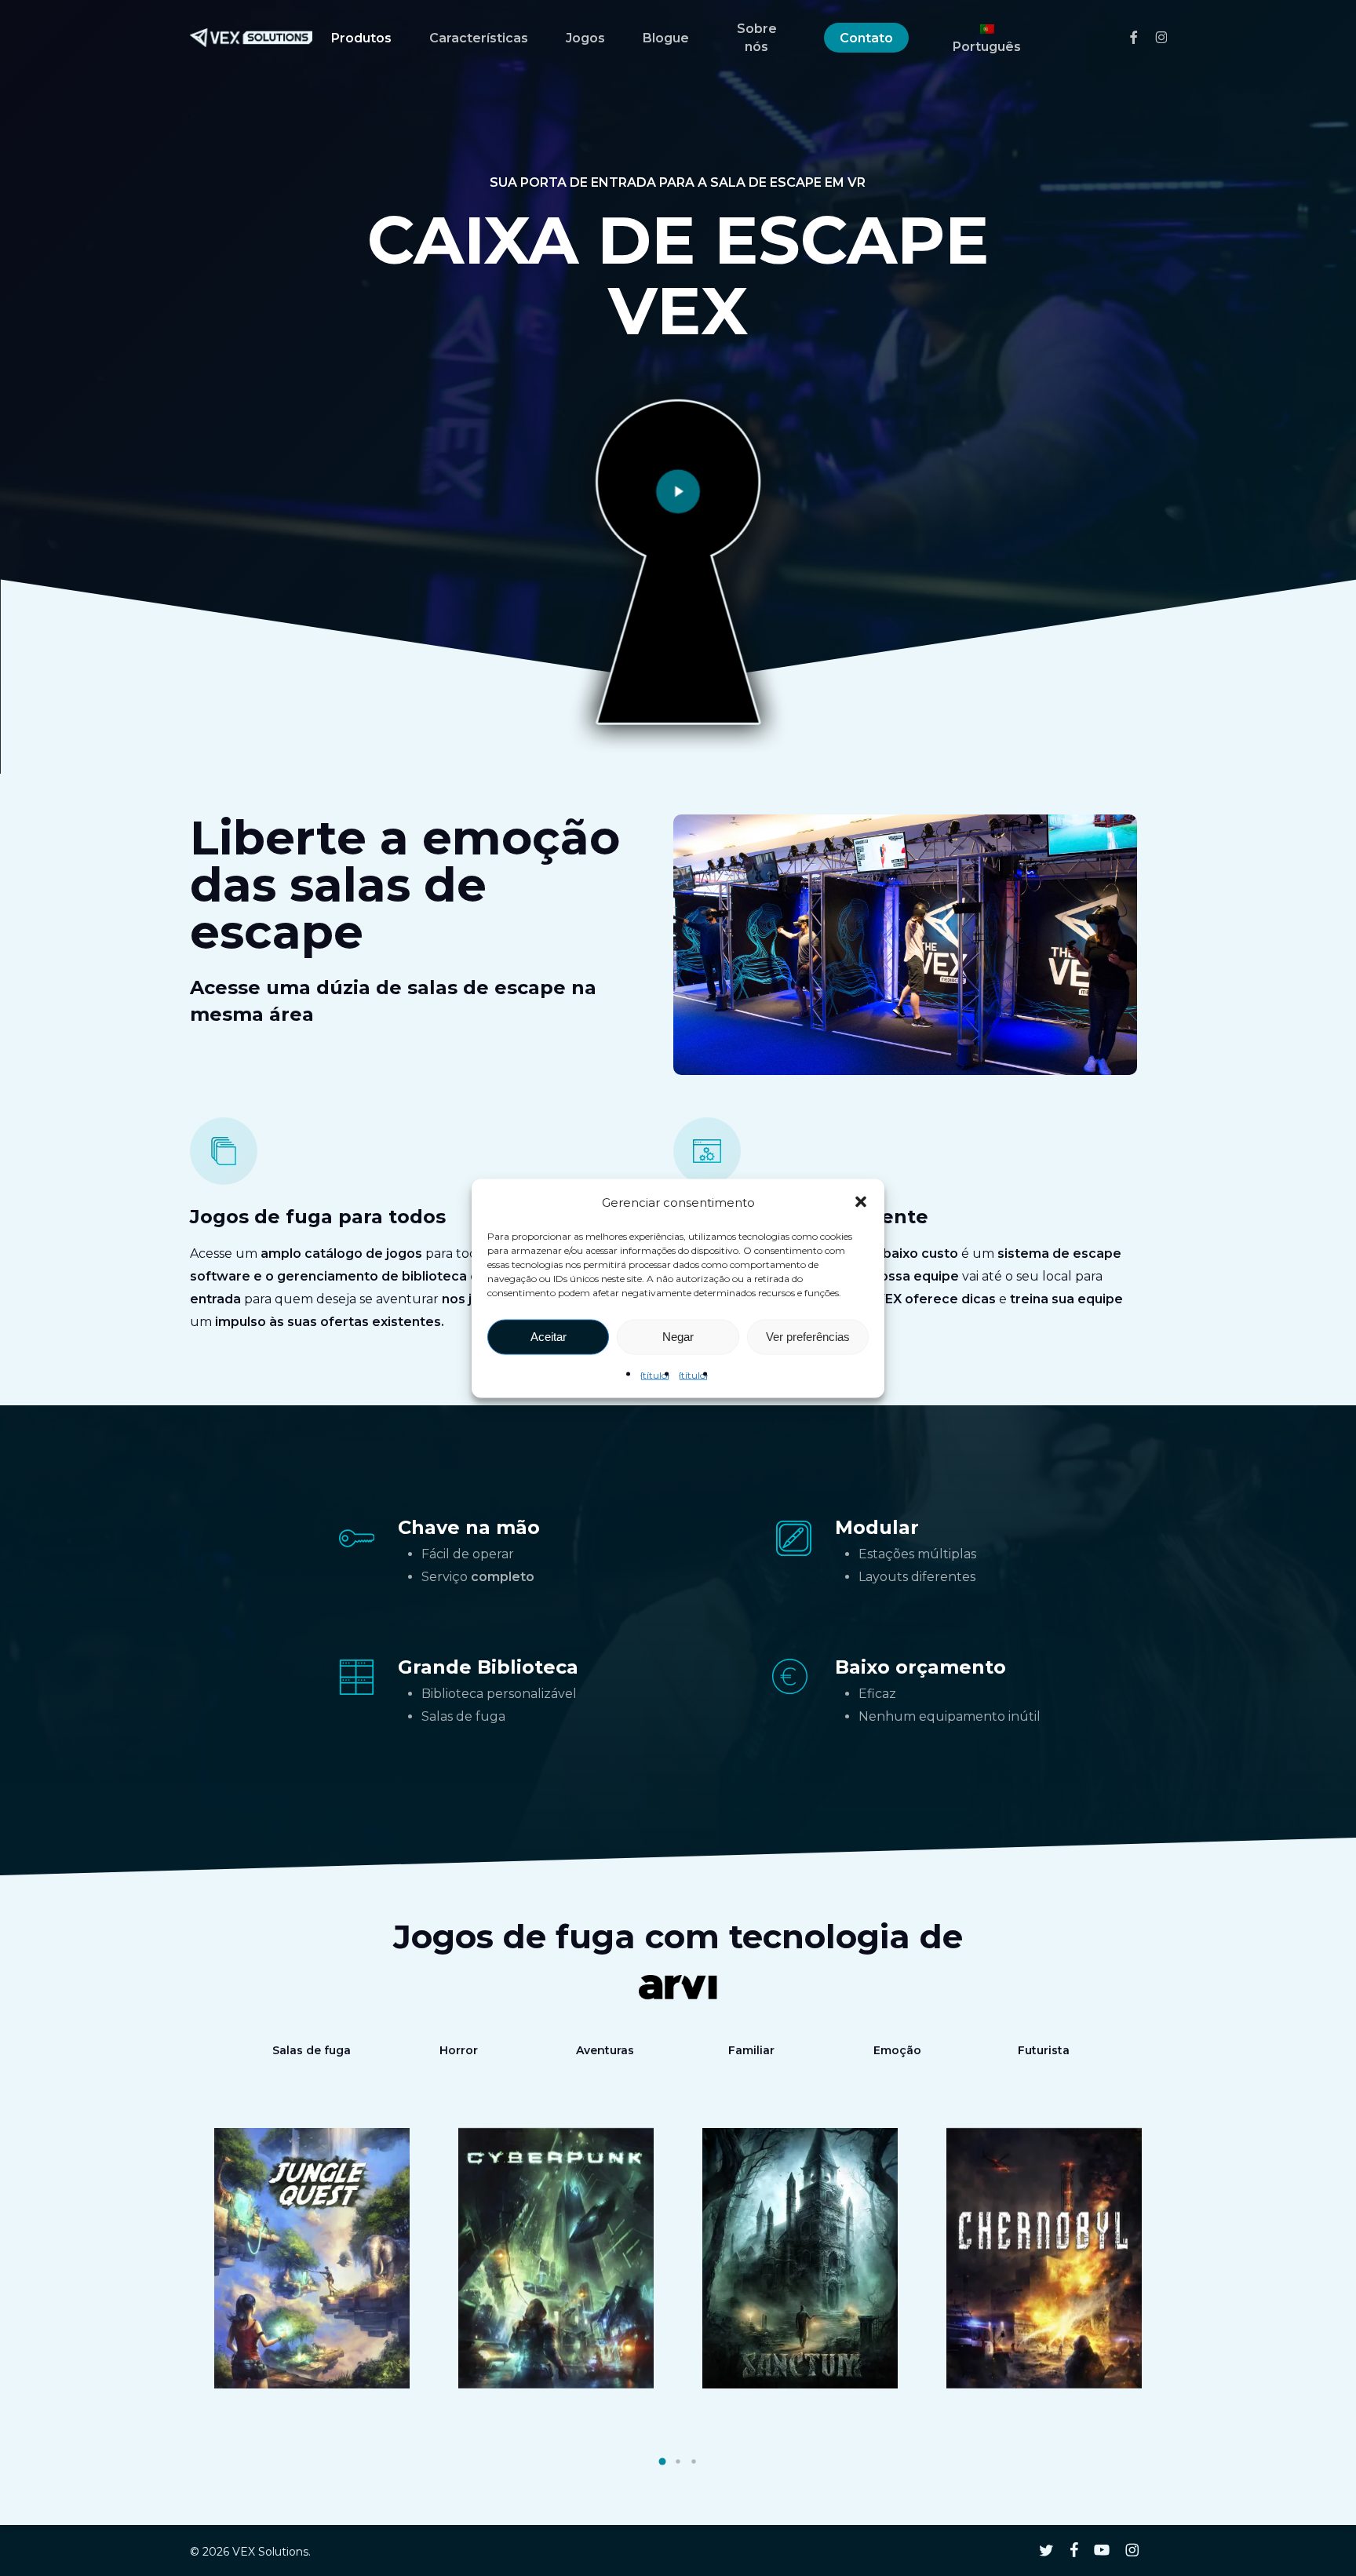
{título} (655, 1374)
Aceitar (549, 1337)
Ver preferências (808, 1337)
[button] (861, 1202)
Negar (678, 1337)
